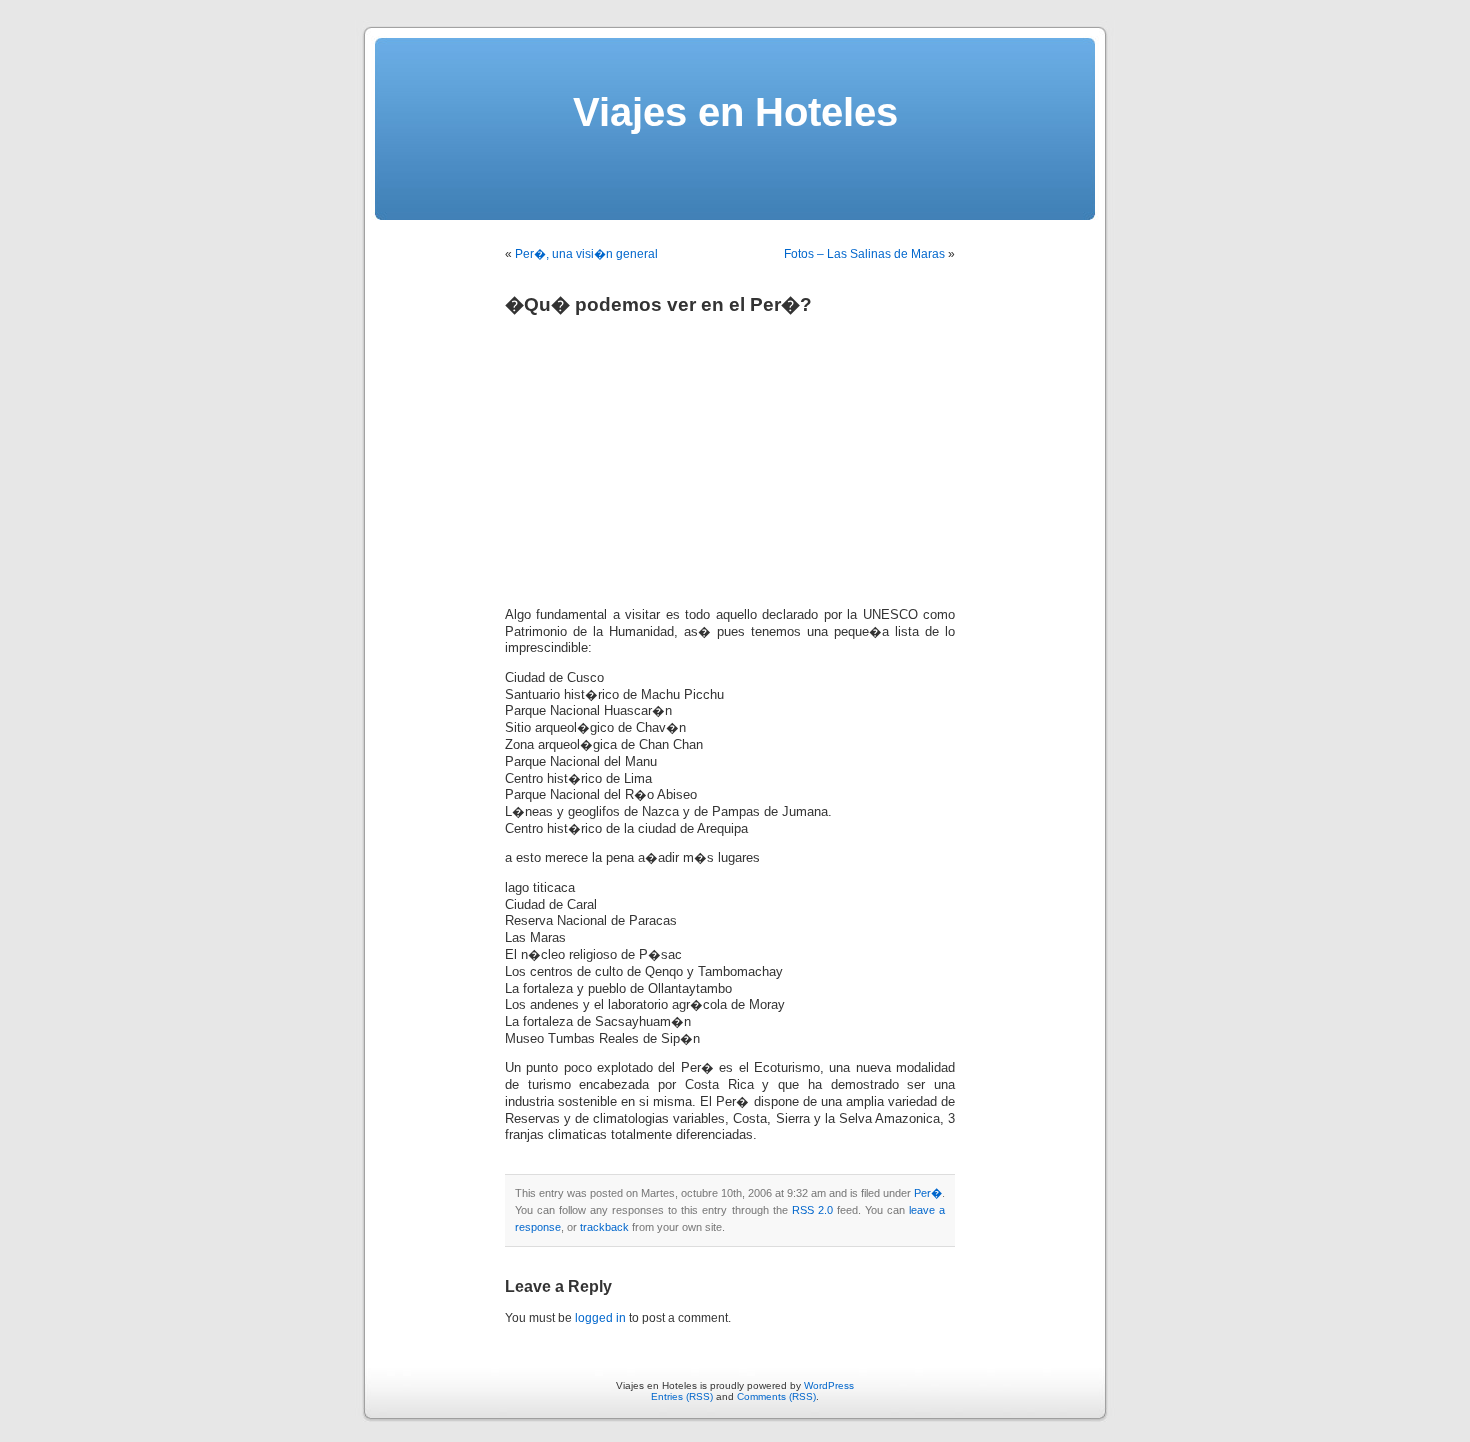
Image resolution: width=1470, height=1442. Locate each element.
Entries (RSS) (682, 1396)
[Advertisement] (673, 454)
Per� (928, 1193)
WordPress (829, 1385)
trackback (604, 1227)
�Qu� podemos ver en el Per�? (658, 304)
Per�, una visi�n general (586, 254)
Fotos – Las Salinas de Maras (864, 254)
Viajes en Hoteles (735, 112)
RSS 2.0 (812, 1210)
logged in (600, 1318)
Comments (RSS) (776, 1396)
